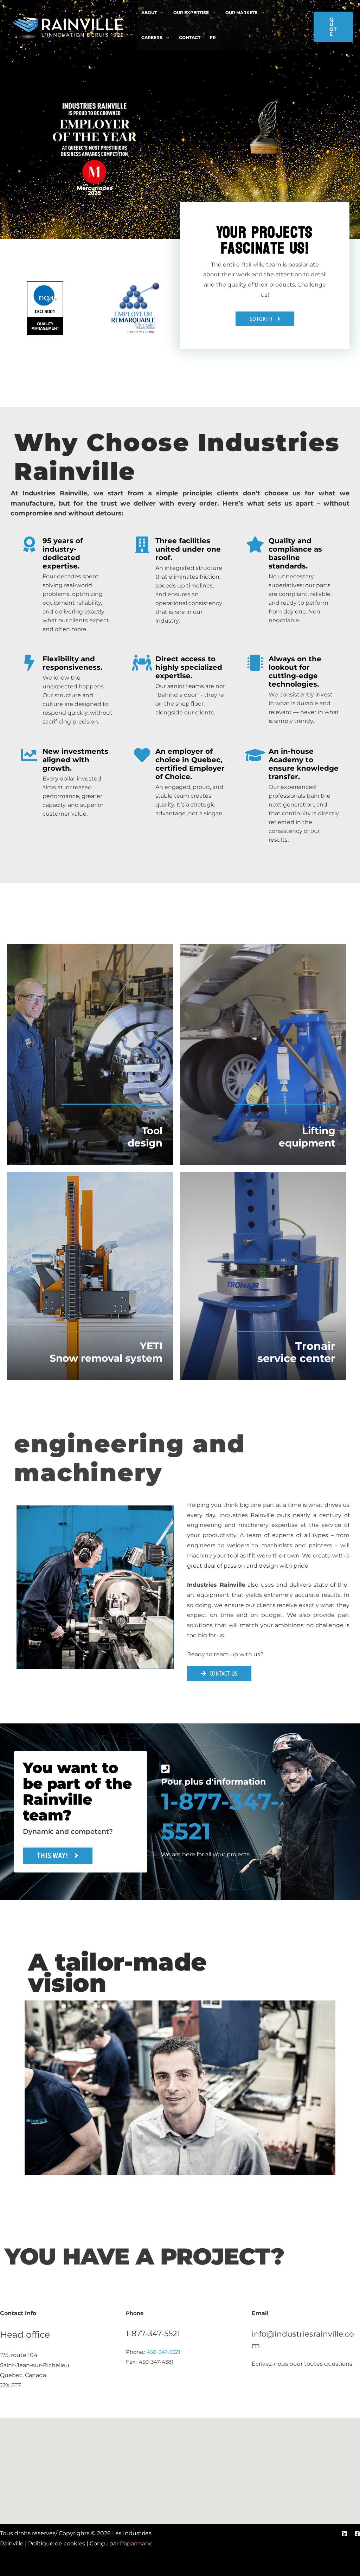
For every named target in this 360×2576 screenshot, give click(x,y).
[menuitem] (213, 38)
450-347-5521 (163, 2352)
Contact (190, 37)
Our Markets (242, 12)
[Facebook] (357, 2534)
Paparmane (136, 2543)
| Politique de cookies (56, 2543)
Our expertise (191, 12)
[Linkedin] (345, 2534)
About (149, 12)
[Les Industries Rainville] (69, 26)
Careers (152, 37)
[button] (333, 27)
